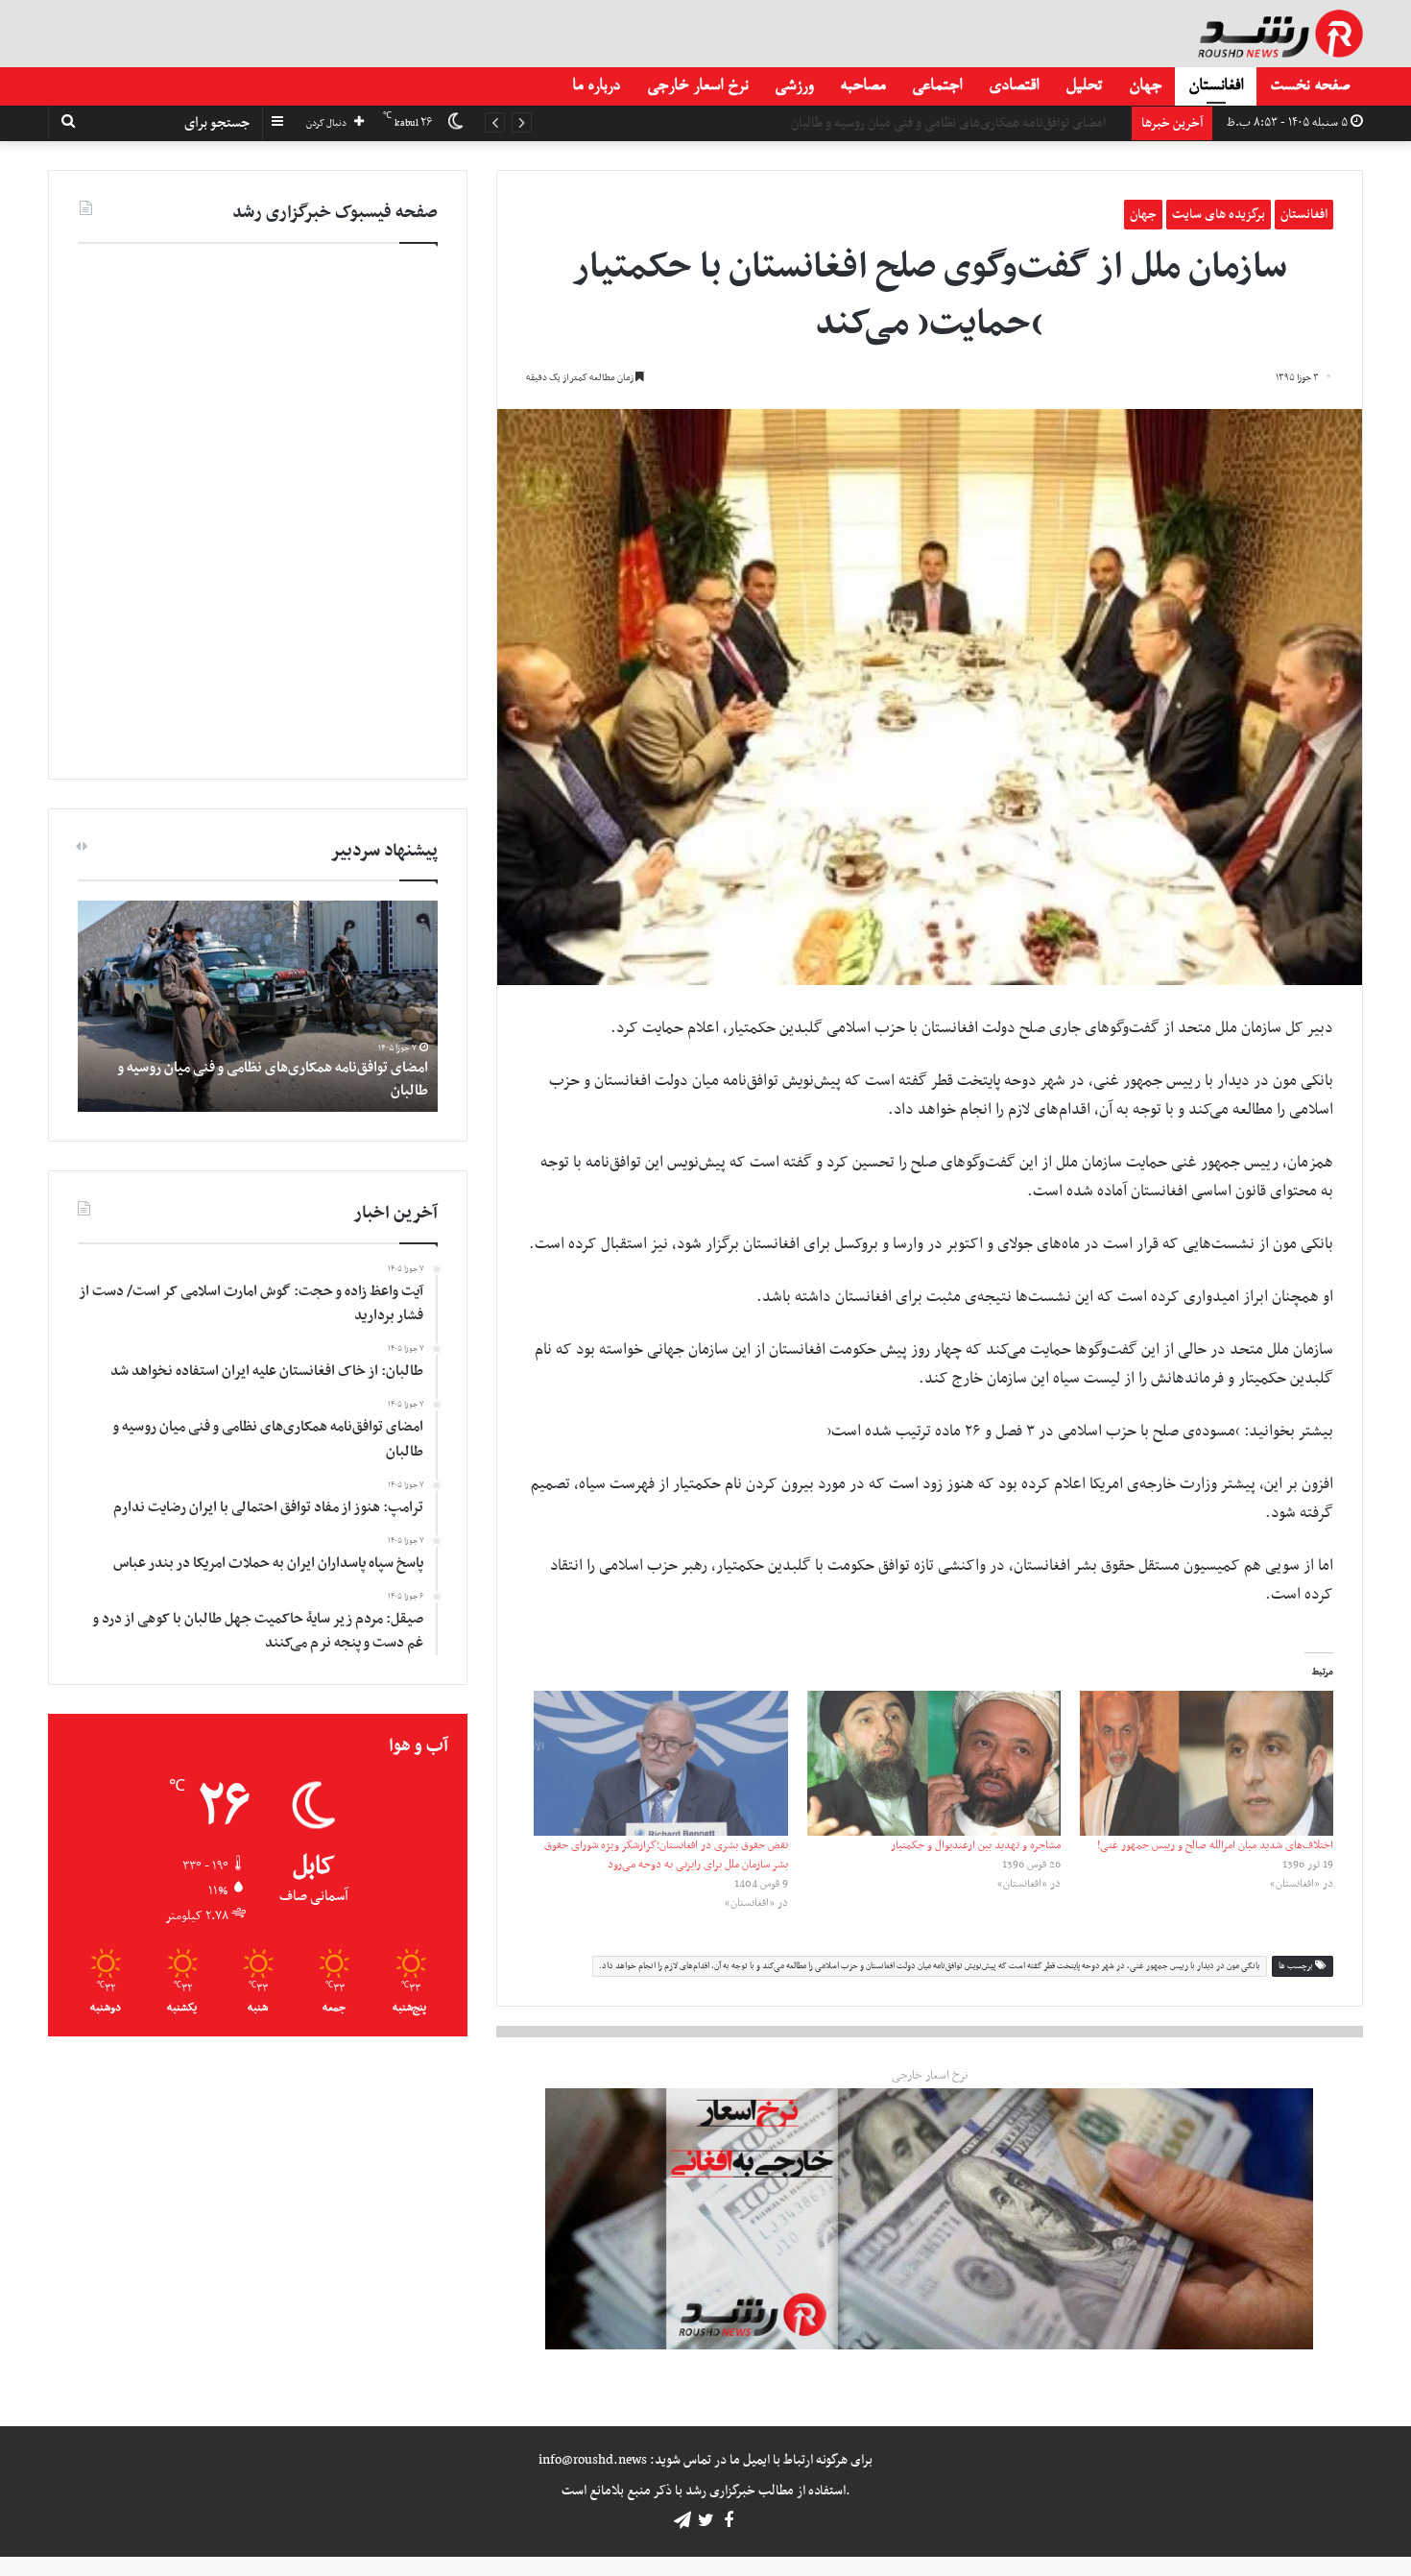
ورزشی (794, 86)
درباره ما (596, 86)
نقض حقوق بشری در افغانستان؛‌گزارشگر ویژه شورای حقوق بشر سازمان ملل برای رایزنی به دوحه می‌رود (666, 1855)
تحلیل (1084, 86)
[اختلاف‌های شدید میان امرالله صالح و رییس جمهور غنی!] (1207, 1763)
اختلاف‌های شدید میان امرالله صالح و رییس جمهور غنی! (1215, 1845)
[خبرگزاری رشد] (1280, 34)
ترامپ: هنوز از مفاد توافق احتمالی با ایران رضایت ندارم (984, 123)
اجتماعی (937, 86)
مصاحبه (862, 86)
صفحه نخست (1310, 86)
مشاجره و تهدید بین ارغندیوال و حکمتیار (976, 1845)
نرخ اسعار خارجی (697, 86)
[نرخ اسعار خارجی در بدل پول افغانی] (929, 2219)
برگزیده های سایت (1219, 215)
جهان (1145, 86)
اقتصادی (1014, 86)
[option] (258, 1006)
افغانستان (1216, 86)
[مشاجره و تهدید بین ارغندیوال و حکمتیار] (934, 1763)
